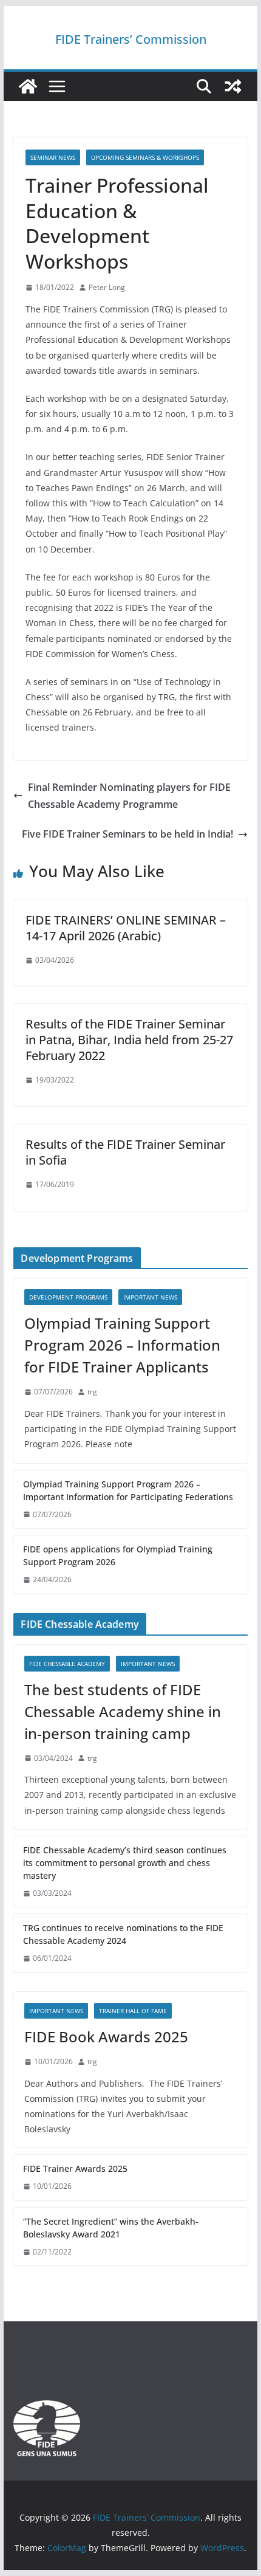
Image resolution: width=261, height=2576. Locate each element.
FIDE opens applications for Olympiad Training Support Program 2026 (118, 1555)
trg (92, 1392)
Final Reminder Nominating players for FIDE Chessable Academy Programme (129, 796)
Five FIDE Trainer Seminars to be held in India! (127, 834)
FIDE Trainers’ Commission (131, 39)
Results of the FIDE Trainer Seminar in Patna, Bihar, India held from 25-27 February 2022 (129, 1040)
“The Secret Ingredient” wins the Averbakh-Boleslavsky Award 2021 (111, 2228)
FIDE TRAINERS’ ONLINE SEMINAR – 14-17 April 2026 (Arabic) (126, 928)
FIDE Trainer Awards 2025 (75, 2168)
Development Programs (68, 1297)
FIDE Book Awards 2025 (108, 2037)
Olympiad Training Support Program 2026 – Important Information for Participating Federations (128, 1490)
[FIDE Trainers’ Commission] (28, 86)
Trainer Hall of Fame (133, 2011)
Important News (150, 1297)
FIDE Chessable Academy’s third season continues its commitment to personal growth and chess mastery (125, 1863)
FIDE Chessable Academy (67, 1664)
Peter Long (107, 287)
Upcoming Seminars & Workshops (145, 157)
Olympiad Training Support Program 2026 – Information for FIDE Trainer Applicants (122, 1345)
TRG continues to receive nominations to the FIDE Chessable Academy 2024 (123, 1934)
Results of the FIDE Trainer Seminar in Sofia (125, 1152)
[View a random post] (233, 86)
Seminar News (53, 157)
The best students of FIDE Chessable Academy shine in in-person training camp (123, 1711)
